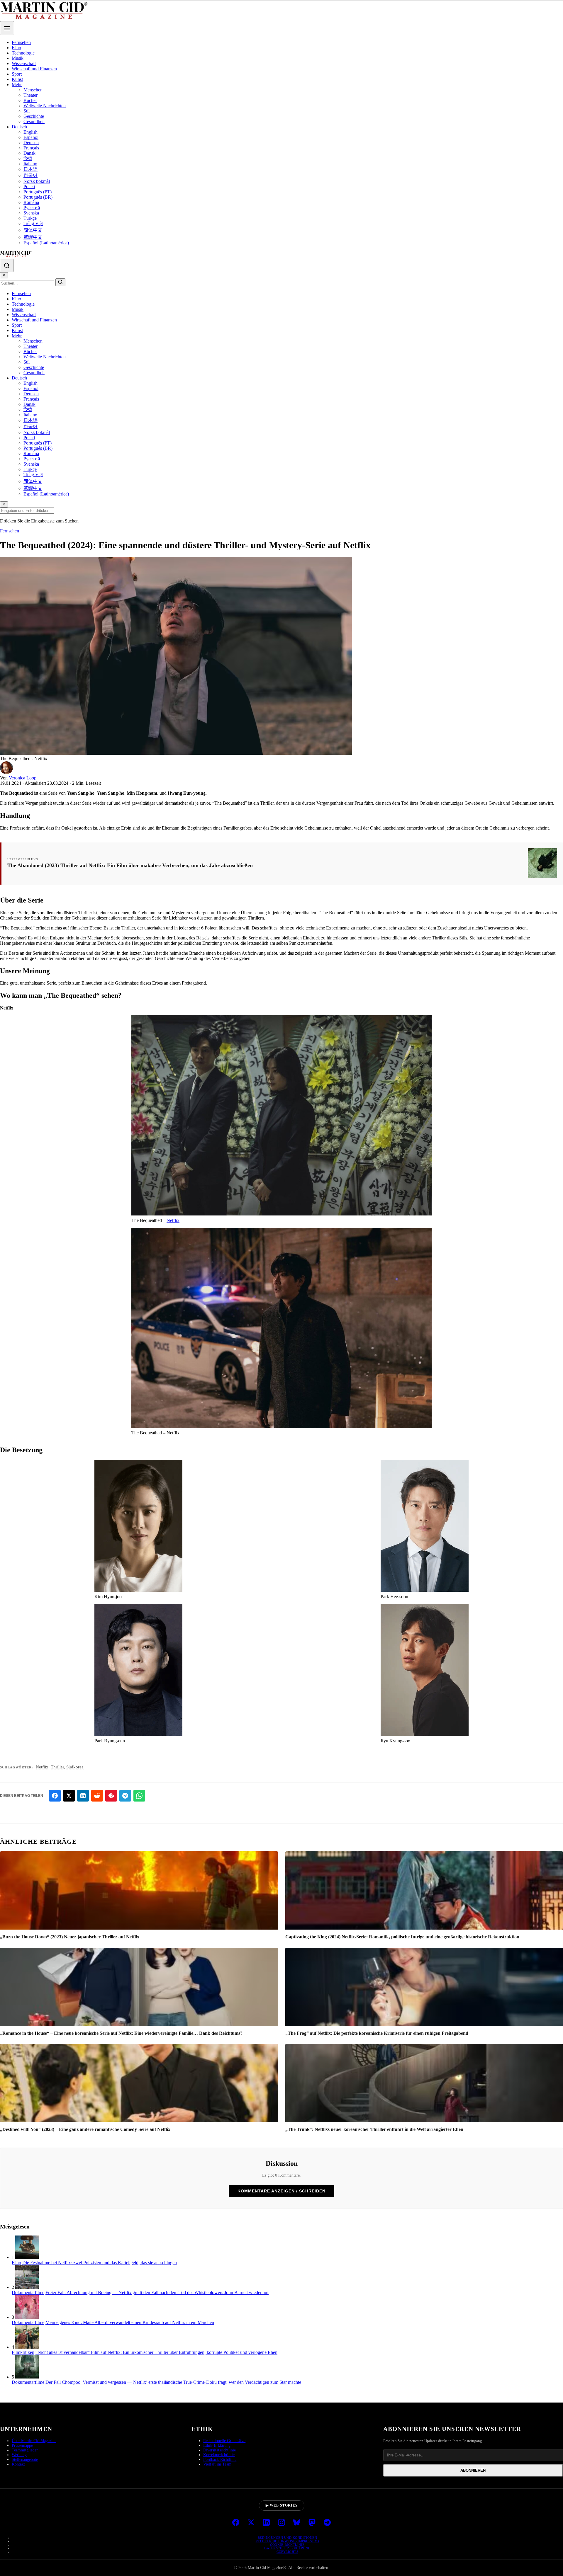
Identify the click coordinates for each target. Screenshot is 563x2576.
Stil (27, 111)
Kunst (17, 79)
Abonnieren (473, 2470)
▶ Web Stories (282, 2505)
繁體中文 (33, 237)
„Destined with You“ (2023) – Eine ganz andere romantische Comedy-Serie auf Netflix (85, 2129)
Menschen (33, 90)
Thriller (57, 1767)
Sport (17, 74)
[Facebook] (236, 2523)
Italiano (30, 164)
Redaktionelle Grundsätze (224, 2441)
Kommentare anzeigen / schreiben (281, 2191)
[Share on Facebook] (55, 1796)
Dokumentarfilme (28, 2292)
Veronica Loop (23, 778)
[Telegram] (327, 2523)
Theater (30, 95)
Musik (18, 58)
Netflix (173, 1220)
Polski (29, 187)
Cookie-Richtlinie (287, 2545)
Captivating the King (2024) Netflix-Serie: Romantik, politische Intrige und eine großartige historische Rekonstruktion (402, 1937)
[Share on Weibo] (111, 1796)
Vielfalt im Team (217, 2464)
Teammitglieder (25, 2450)
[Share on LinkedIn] (83, 1796)
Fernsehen (21, 42)
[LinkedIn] (266, 2523)
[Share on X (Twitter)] (69, 1796)
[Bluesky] (297, 2523)
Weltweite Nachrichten (45, 106)
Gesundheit (34, 121)
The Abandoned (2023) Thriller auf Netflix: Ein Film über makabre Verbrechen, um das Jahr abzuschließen (130, 865)
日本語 (30, 169)
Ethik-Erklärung (217, 2445)
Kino (16, 48)
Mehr (17, 85)
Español (31, 137)
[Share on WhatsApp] (139, 1796)
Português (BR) (38, 197)
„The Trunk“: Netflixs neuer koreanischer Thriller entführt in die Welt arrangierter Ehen (374, 2129)
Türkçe (30, 218)
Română (31, 202)
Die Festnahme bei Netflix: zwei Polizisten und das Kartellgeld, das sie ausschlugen (100, 2263)
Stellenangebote (25, 2460)
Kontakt (18, 2464)
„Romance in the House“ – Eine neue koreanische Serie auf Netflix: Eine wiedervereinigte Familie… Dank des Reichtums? (121, 2033)
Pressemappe (22, 2445)
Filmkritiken (23, 2352)
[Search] (7, 265)
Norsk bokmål (37, 181)
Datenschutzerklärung (287, 2548)
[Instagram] (281, 2523)
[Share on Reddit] (97, 1796)
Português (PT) (38, 192)
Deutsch (19, 127)
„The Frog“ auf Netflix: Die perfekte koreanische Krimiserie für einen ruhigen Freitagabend (377, 2033)
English (30, 132)
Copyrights (287, 2552)
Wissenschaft (24, 63)
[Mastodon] (312, 2523)
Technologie (23, 53)
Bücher (30, 100)
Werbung (19, 2455)
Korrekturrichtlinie (219, 2455)
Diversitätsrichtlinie (219, 2450)
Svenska (31, 213)
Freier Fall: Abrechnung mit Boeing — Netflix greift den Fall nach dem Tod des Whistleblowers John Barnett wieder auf (157, 2292)
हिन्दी (28, 158)
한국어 (30, 175)
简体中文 (33, 230)
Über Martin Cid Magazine (34, 2441)
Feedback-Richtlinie (220, 2460)
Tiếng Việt (33, 223)
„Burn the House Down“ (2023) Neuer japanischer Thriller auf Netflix (70, 1937)
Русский (32, 208)
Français (31, 148)
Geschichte (34, 116)
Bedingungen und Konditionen (288, 2538)
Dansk (29, 153)
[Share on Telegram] (125, 1796)
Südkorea (75, 1767)
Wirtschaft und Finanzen (34, 69)
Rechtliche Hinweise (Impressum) (288, 2541)
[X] (251, 2523)
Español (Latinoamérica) (46, 243)
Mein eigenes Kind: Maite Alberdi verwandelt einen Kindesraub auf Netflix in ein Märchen (130, 2322)
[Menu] (7, 28)
